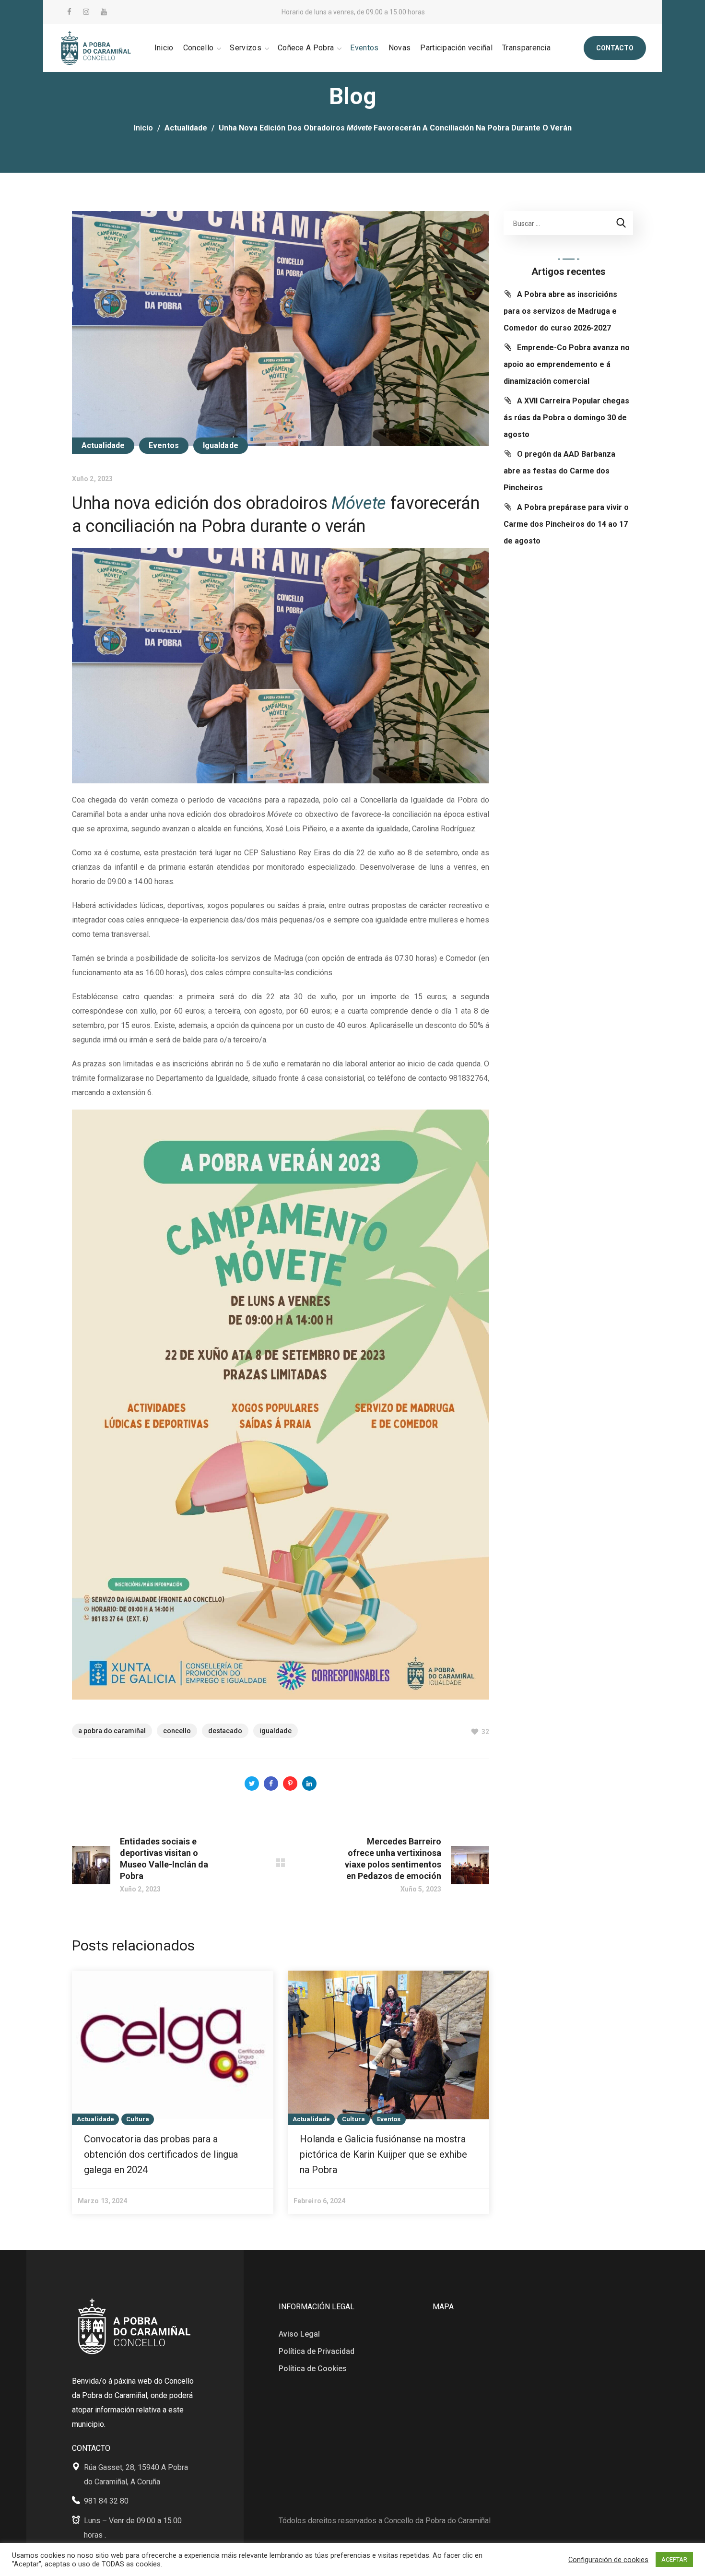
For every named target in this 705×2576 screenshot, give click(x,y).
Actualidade (186, 128)
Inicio (143, 128)
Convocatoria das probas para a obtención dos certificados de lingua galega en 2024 (161, 2154)
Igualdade (221, 445)
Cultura (138, 2119)
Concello (177, 1731)
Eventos (164, 445)
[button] (615, 48)
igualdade (276, 1731)
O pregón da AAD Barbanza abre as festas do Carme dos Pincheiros (559, 471)
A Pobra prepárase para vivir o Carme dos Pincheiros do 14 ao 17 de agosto (566, 524)
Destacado (225, 1731)
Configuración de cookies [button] (608, 2560)
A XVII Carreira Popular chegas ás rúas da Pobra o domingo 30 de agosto (566, 418)
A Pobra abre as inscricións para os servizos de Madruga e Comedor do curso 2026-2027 (560, 311)
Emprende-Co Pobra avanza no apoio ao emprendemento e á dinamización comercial (567, 364)
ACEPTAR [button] (674, 2559)
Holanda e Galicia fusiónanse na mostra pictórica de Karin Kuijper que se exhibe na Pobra (383, 2154)
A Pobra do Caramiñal (112, 1731)
